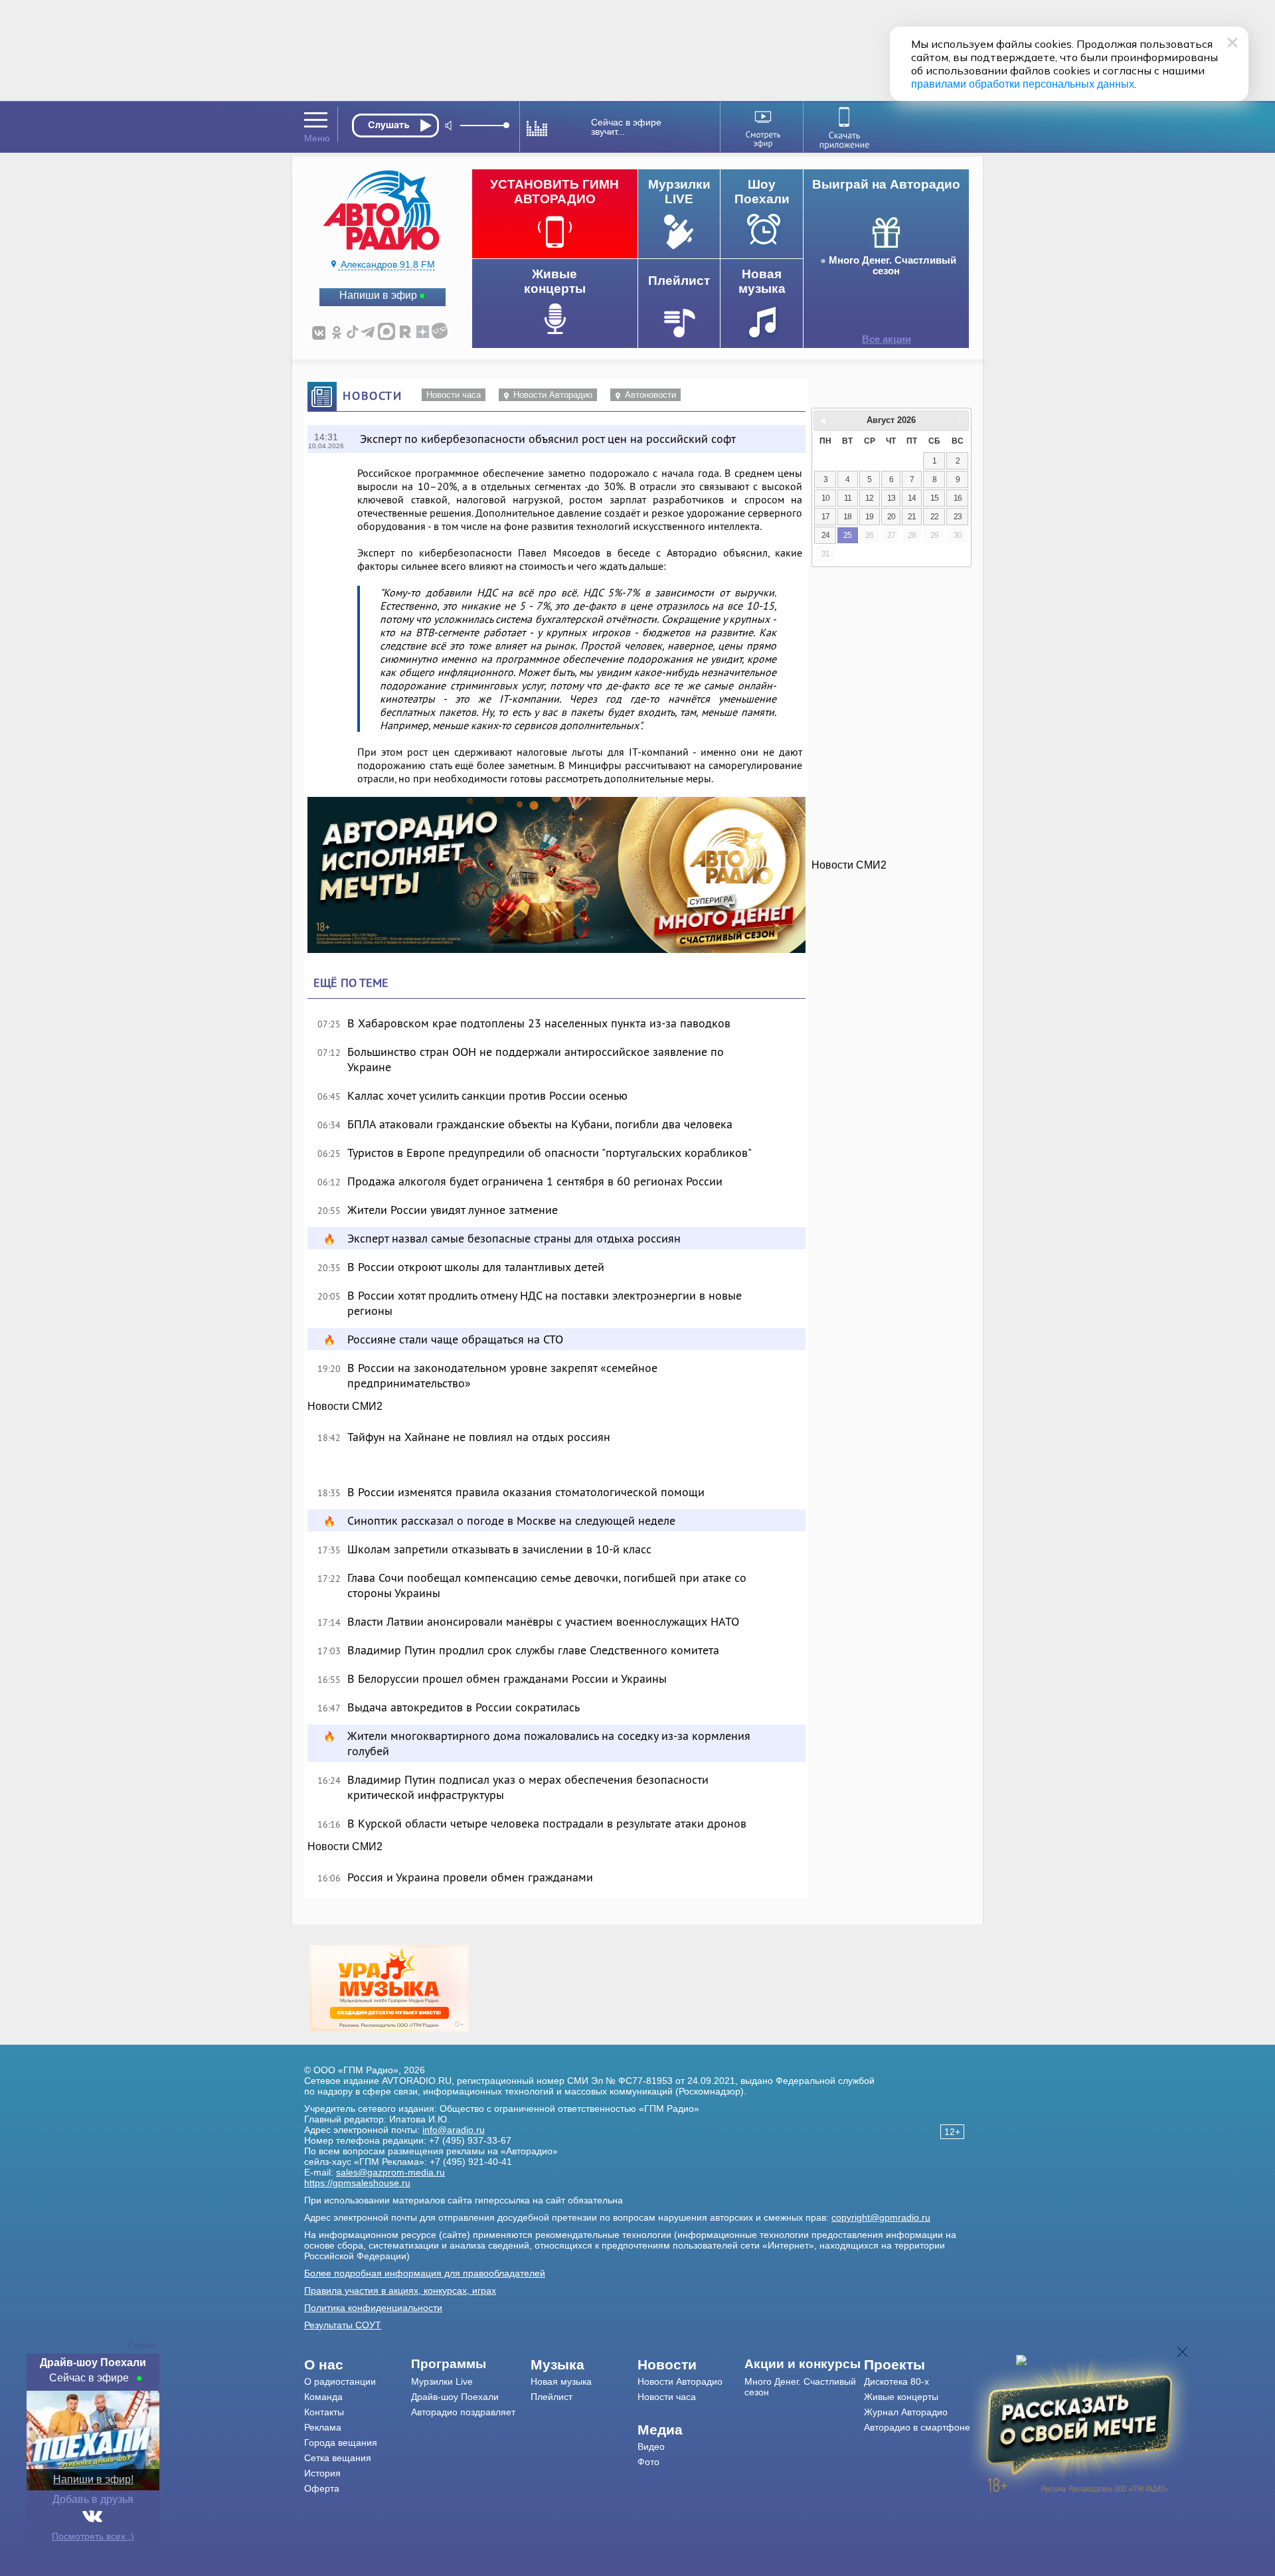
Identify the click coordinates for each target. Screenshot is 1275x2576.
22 (934, 517)
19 (869, 517)
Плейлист (552, 2397)
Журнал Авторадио (906, 2412)
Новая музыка (561, 2381)
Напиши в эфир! (93, 2479)
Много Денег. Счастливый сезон (892, 266)
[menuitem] (358, 2365)
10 (825, 498)
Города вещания (341, 2443)
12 (869, 498)
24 (825, 535)
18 (847, 517)
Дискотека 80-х (896, 2381)
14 (912, 498)
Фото (648, 2462)
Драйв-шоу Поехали (455, 2397)
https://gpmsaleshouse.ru (357, 2183)
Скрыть (143, 2345)
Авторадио (917, 2427)
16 (958, 498)
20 (891, 517)
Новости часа (454, 395)
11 (848, 498)
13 (891, 498)
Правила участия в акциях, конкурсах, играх (400, 2290)
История (322, 2473)
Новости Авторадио (553, 395)
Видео (651, 2447)
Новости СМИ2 (345, 1406)
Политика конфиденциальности (373, 2308)
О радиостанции (340, 2381)
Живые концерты (901, 2397)
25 (847, 535)
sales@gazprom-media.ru (390, 2172)
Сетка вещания (338, 2458)
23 (958, 517)
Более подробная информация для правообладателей (425, 2273)
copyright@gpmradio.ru (881, 2217)
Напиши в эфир (378, 295)
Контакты (324, 2412)
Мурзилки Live (442, 2381)
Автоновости (650, 395)
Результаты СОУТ (343, 2325)
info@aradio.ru (454, 2130)
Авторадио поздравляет (463, 2412)
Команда (323, 2397)
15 (934, 498)
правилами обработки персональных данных (1023, 84)
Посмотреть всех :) (93, 2536)
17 (825, 517)
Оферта (322, 2488)
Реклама (323, 2427)
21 (912, 517)
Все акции (887, 339)
